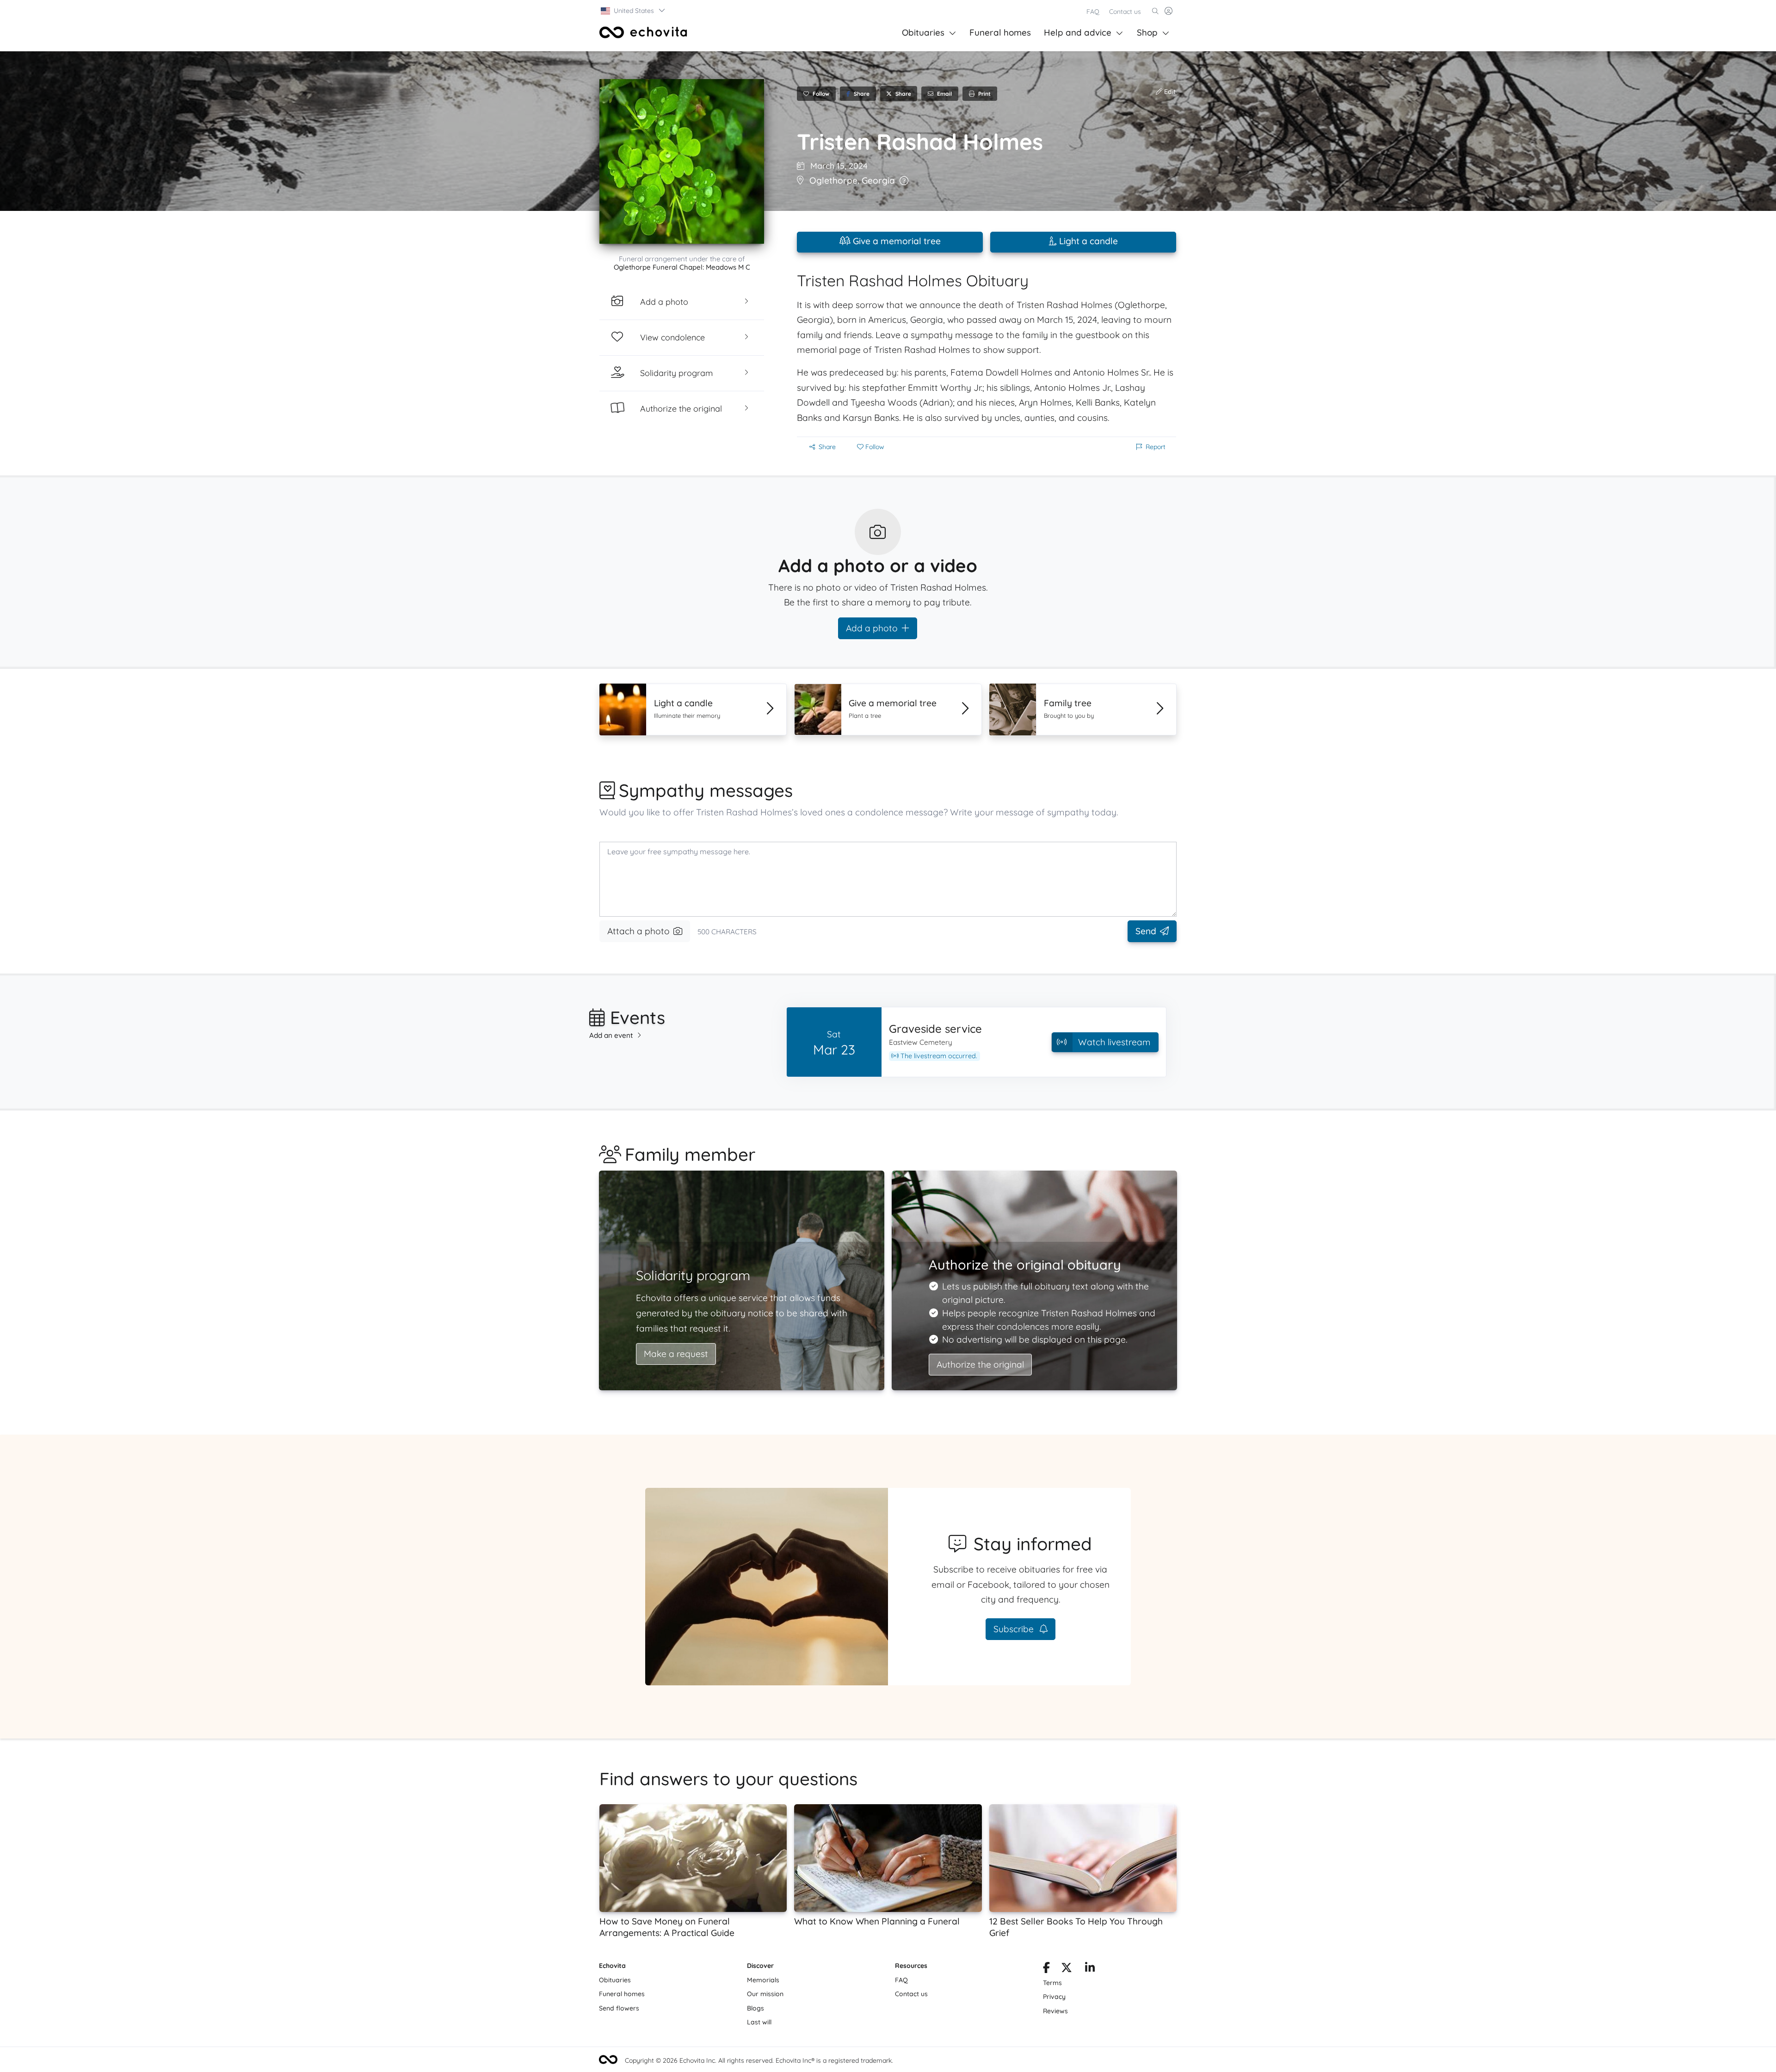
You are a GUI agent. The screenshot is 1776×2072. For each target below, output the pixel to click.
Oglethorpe (833, 180)
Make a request (676, 1354)
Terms (1052, 1983)
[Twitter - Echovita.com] (1067, 1969)
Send (1146, 931)
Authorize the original (980, 1364)
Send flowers (619, 2008)
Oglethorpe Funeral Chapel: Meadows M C (682, 267)
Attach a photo (638, 931)
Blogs (755, 2008)
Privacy (1054, 1997)
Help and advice (1078, 32)
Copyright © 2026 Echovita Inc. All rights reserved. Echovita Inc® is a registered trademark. (759, 2060)
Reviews (1055, 2011)
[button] (633, 11)
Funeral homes (1000, 32)
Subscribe (1015, 1629)
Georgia (878, 180)
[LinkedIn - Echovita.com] (1090, 1969)
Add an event (611, 1035)
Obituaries (923, 32)
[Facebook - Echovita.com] (1046, 1969)
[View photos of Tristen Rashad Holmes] (682, 161)
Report (1156, 447)
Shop (1147, 32)
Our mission (765, 1994)
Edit (1169, 92)
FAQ (1093, 12)
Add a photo (872, 628)
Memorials (763, 1980)
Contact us (1125, 12)
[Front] (643, 32)
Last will (759, 2022)
